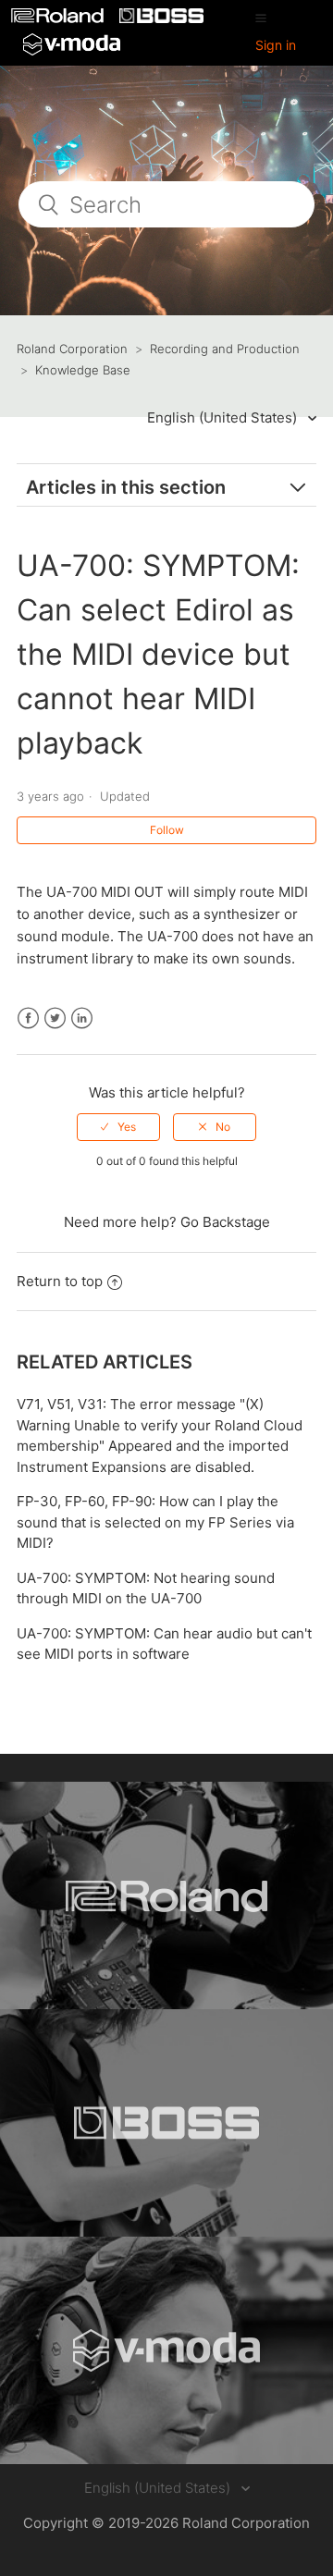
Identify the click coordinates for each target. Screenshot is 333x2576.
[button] (261, 18)
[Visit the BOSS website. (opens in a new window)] (166, 2123)
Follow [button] (167, 830)
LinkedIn (82, 1018)
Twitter (55, 1018)
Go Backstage (225, 1222)
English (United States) (224, 417)
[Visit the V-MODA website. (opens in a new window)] (166, 2350)
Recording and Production (225, 349)
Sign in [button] (276, 45)
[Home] (59, 18)
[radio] (118, 1127)
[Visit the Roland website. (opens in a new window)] (166, 1895)
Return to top (60, 1281)
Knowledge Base (83, 370)
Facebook (28, 1018)
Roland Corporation (72, 349)
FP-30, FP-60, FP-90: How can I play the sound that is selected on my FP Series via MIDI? (155, 1522)
